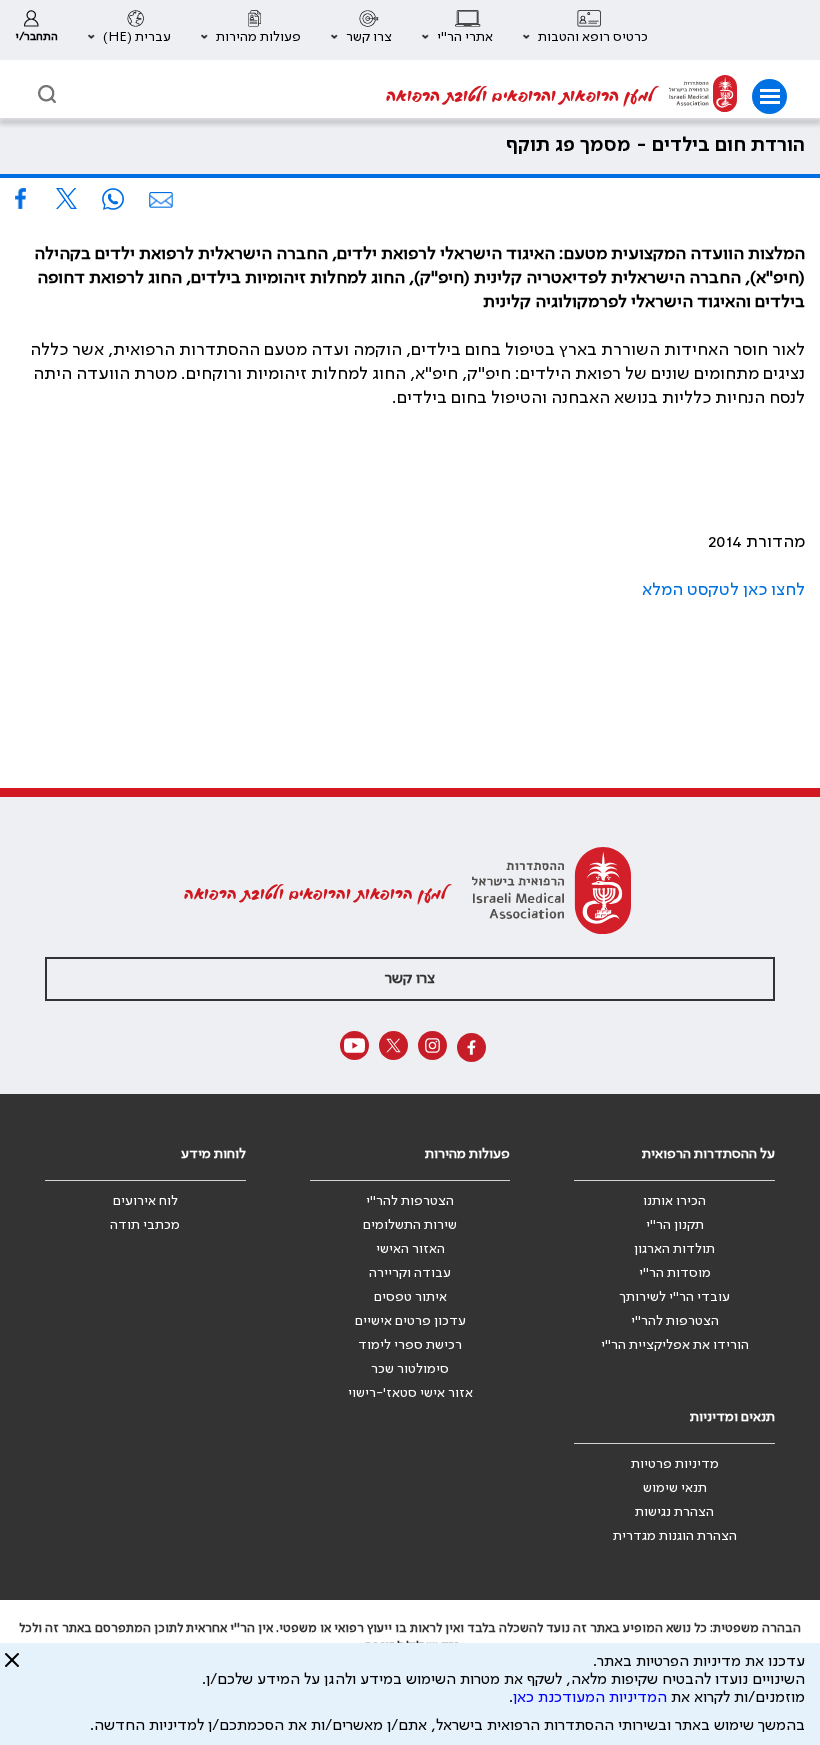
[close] (12, 1668)
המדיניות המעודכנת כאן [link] (590, 1698)
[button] (585, 30)
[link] (36, 29)
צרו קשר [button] (410, 979)
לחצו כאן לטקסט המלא (723, 590)
